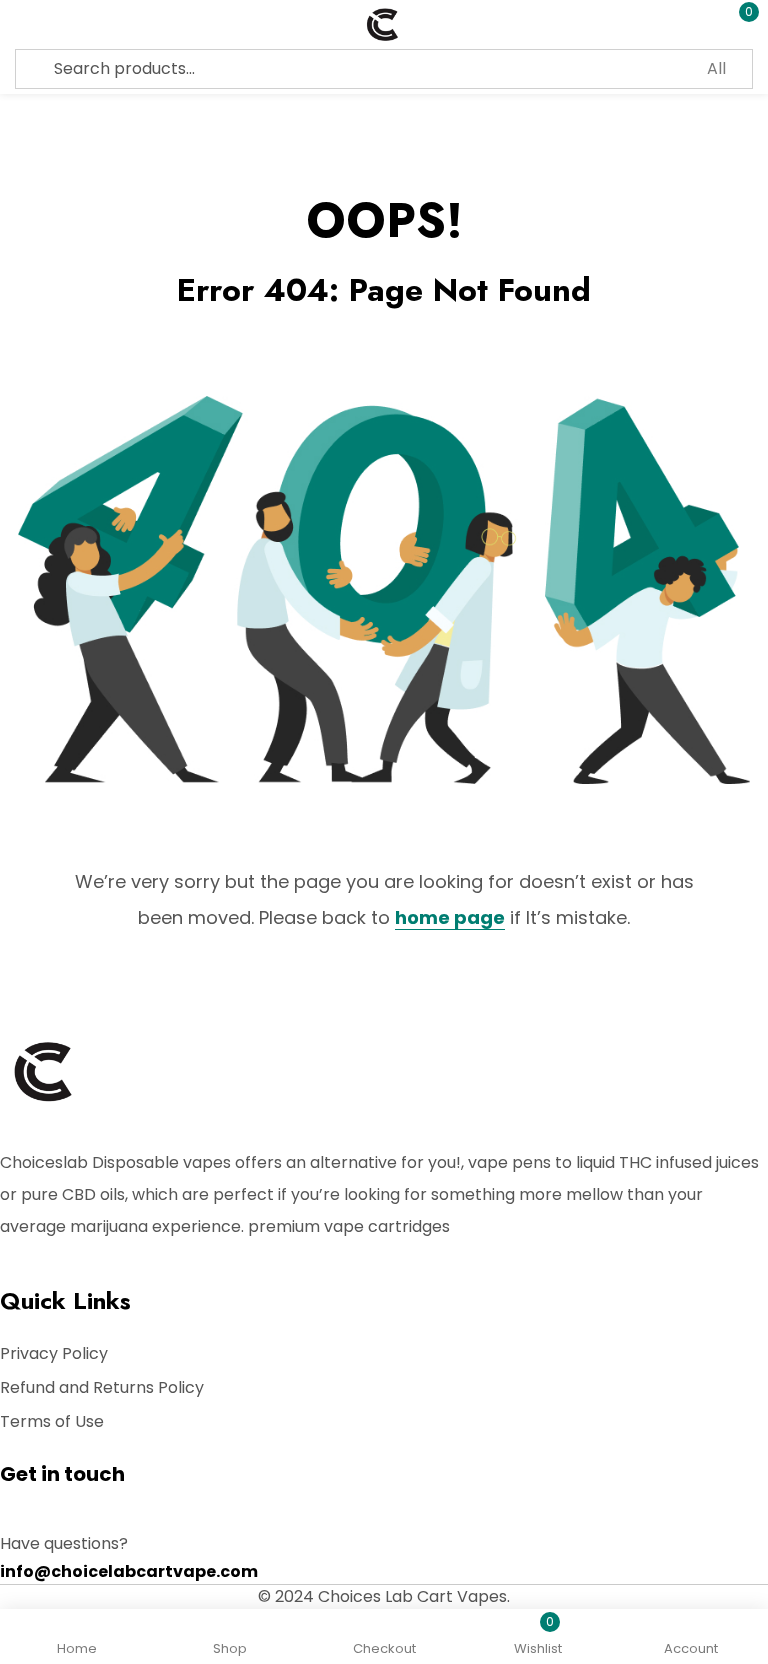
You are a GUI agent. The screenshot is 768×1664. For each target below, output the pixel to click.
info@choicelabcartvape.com (129, 1571)
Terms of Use (52, 1421)
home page (450, 917)
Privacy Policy (54, 1353)
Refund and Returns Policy (102, 1387)
